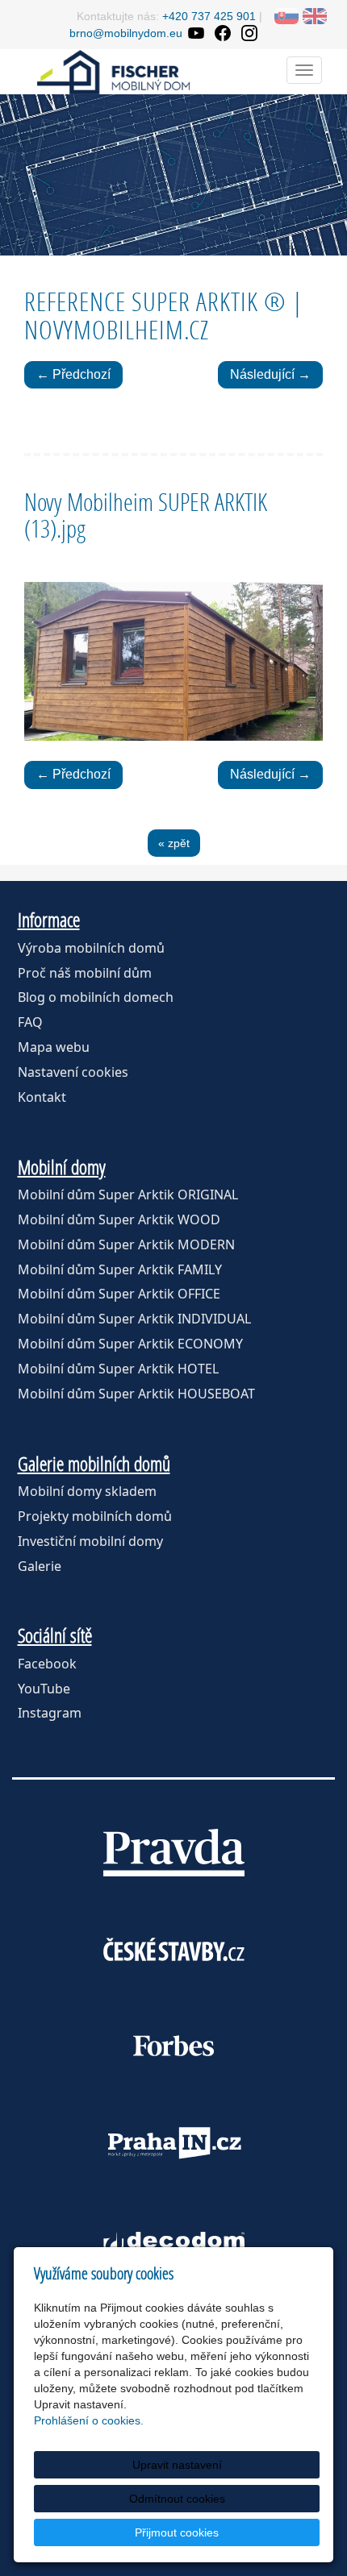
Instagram (50, 1713)
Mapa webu (54, 1047)
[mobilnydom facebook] (222, 33)
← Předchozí (73, 374)
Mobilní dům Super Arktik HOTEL (118, 1369)
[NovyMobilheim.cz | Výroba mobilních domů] (114, 71)
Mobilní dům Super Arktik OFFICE (119, 1294)
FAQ (30, 1022)
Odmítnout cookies (177, 2499)
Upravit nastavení (177, 2465)
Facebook (47, 1664)
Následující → (270, 374)
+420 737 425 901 (209, 16)
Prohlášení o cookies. (89, 2420)
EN (315, 16)
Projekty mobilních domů (95, 1516)
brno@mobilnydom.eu (126, 33)
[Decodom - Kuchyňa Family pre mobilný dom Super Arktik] (174, 2239)
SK (286, 16)
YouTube (44, 1689)
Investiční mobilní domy (90, 1541)
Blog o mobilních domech (96, 997)
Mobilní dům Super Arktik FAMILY (120, 1269)
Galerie (40, 1566)
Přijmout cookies (177, 2532)
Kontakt (42, 1097)
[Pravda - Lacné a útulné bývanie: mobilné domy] (174, 1852)
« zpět (174, 843)
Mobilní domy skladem (87, 1491)
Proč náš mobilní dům (85, 973)
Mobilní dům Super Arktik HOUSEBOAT (136, 1394)
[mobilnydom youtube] (196, 33)
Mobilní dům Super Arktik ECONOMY (130, 1344)
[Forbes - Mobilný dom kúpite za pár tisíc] (173, 2046)
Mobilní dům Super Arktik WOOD (119, 1219)
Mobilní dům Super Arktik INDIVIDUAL (134, 1319)
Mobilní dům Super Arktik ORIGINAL (128, 1195)
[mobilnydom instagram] (249, 33)
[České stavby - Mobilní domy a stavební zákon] (174, 1949)
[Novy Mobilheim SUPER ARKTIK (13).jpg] (173, 661)
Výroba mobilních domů (91, 948)
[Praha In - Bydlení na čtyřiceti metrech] (174, 2142)
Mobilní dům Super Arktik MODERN (126, 1244)
